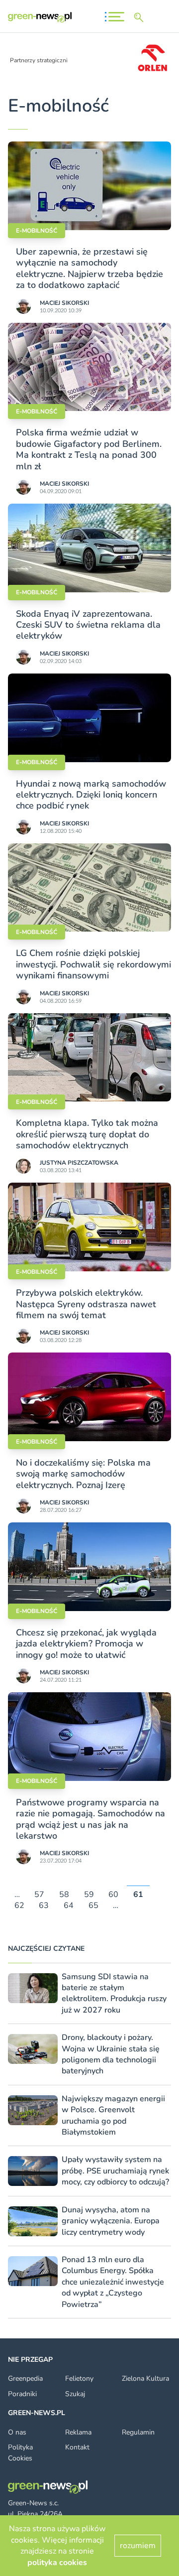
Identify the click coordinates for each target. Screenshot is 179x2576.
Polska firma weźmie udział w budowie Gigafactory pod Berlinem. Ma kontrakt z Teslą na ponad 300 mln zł (89, 449)
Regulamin (138, 2432)
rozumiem (138, 2546)
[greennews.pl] (40, 17)
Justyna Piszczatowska (79, 1163)
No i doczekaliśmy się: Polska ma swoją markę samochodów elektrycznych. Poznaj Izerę (83, 1474)
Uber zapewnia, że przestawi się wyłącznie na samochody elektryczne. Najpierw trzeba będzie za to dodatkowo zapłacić (89, 268)
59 (89, 1895)
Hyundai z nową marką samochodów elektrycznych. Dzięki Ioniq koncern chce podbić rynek (91, 795)
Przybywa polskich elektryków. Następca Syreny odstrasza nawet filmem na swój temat (86, 1304)
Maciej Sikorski (64, 303)
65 (93, 1906)
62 (19, 1906)
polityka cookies (57, 2563)
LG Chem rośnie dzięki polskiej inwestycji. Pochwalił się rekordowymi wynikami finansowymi (93, 964)
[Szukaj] (141, 17)
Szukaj (75, 2394)
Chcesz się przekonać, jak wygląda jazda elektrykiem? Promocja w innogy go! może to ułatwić (86, 1644)
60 (113, 1895)
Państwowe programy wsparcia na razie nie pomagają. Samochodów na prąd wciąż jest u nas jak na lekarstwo (90, 1819)
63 (44, 1906)
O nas (17, 2432)
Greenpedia (25, 2378)
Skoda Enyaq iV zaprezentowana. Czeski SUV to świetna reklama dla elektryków (88, 625)
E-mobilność (37, 231)
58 (64, 1895)
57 (39, 1895)
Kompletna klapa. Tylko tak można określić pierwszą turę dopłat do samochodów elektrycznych (87, 1134)
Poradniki (22, 2394)
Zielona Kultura (145, 2378)
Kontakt (77, 2447)
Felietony (79, 2378)
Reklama (78, 2432)
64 (69, 1906)
